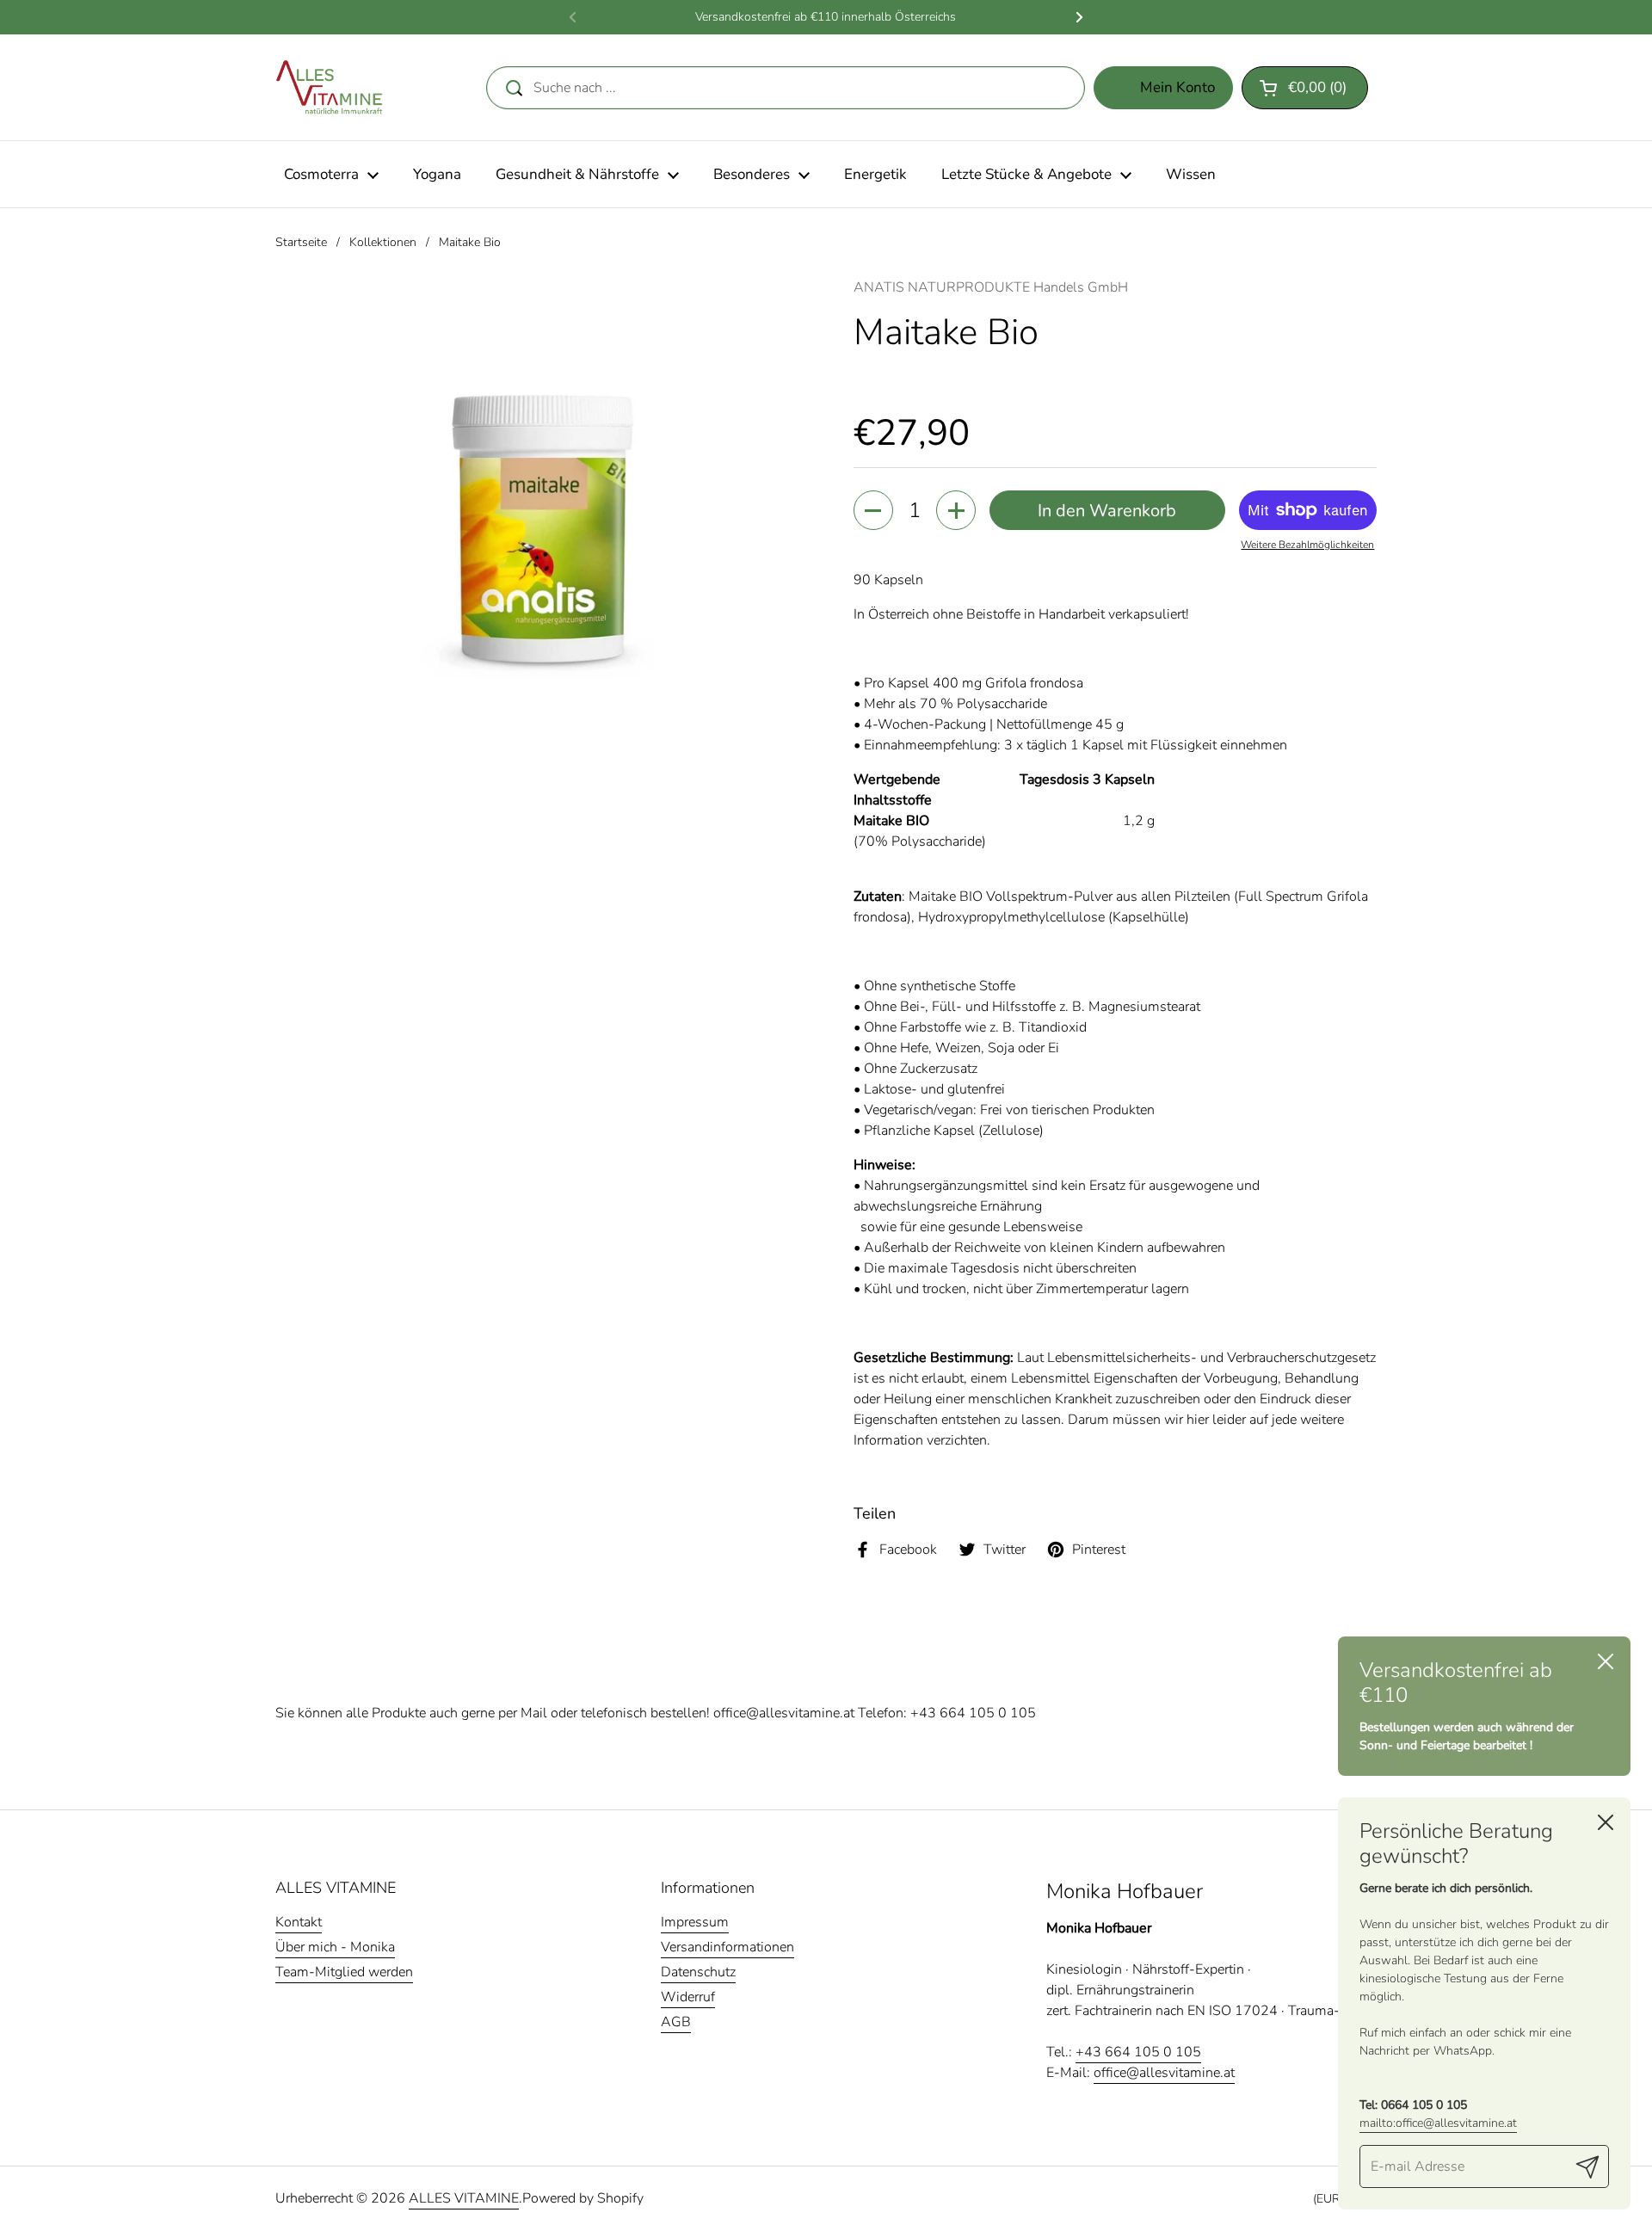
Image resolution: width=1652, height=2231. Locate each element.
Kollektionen (383, 242)
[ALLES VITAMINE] (329, 87)
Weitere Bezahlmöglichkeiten (1307, 545)
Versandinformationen (727, 1947)
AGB (676, 2022)
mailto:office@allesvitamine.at (1438, 2123)
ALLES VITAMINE (464, 2198)
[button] (1305, 88)
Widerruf (688, 1997)
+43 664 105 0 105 (973, 1713)
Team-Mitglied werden (344, 1972)
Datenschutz (698, 1972)
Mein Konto (1177, 87)
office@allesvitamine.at (784, 1713)
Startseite (301, 242)
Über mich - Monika (335, 1947)
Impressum (695, 1922)
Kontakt (299, 1922)
